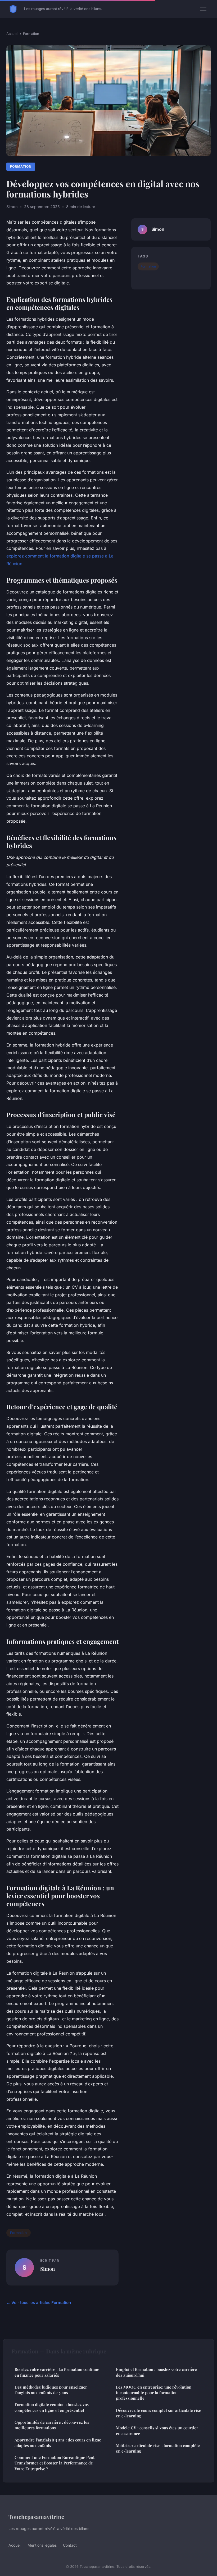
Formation (31, 34)
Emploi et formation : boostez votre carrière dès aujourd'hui (156, 2372)
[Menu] (203, 9)
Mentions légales (42, 2545)
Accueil (12, 34)
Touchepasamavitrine (36, 2517)
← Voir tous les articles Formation (39, 2303)
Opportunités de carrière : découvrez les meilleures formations (52, 2425)
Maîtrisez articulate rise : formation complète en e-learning (158, 2448)
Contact (70, 2545)
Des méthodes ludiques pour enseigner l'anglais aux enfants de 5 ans (51, 2390)
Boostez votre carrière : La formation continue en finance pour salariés (57, 2372)
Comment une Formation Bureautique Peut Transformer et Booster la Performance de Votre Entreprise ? (55, 2463)
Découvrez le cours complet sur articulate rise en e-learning (159, 2413)
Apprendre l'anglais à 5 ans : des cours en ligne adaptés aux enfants (58, 2443)
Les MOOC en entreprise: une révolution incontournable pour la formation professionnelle (154, 2393)
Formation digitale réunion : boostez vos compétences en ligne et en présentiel (52, 2407)
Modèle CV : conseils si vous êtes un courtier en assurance (157, 2430)
